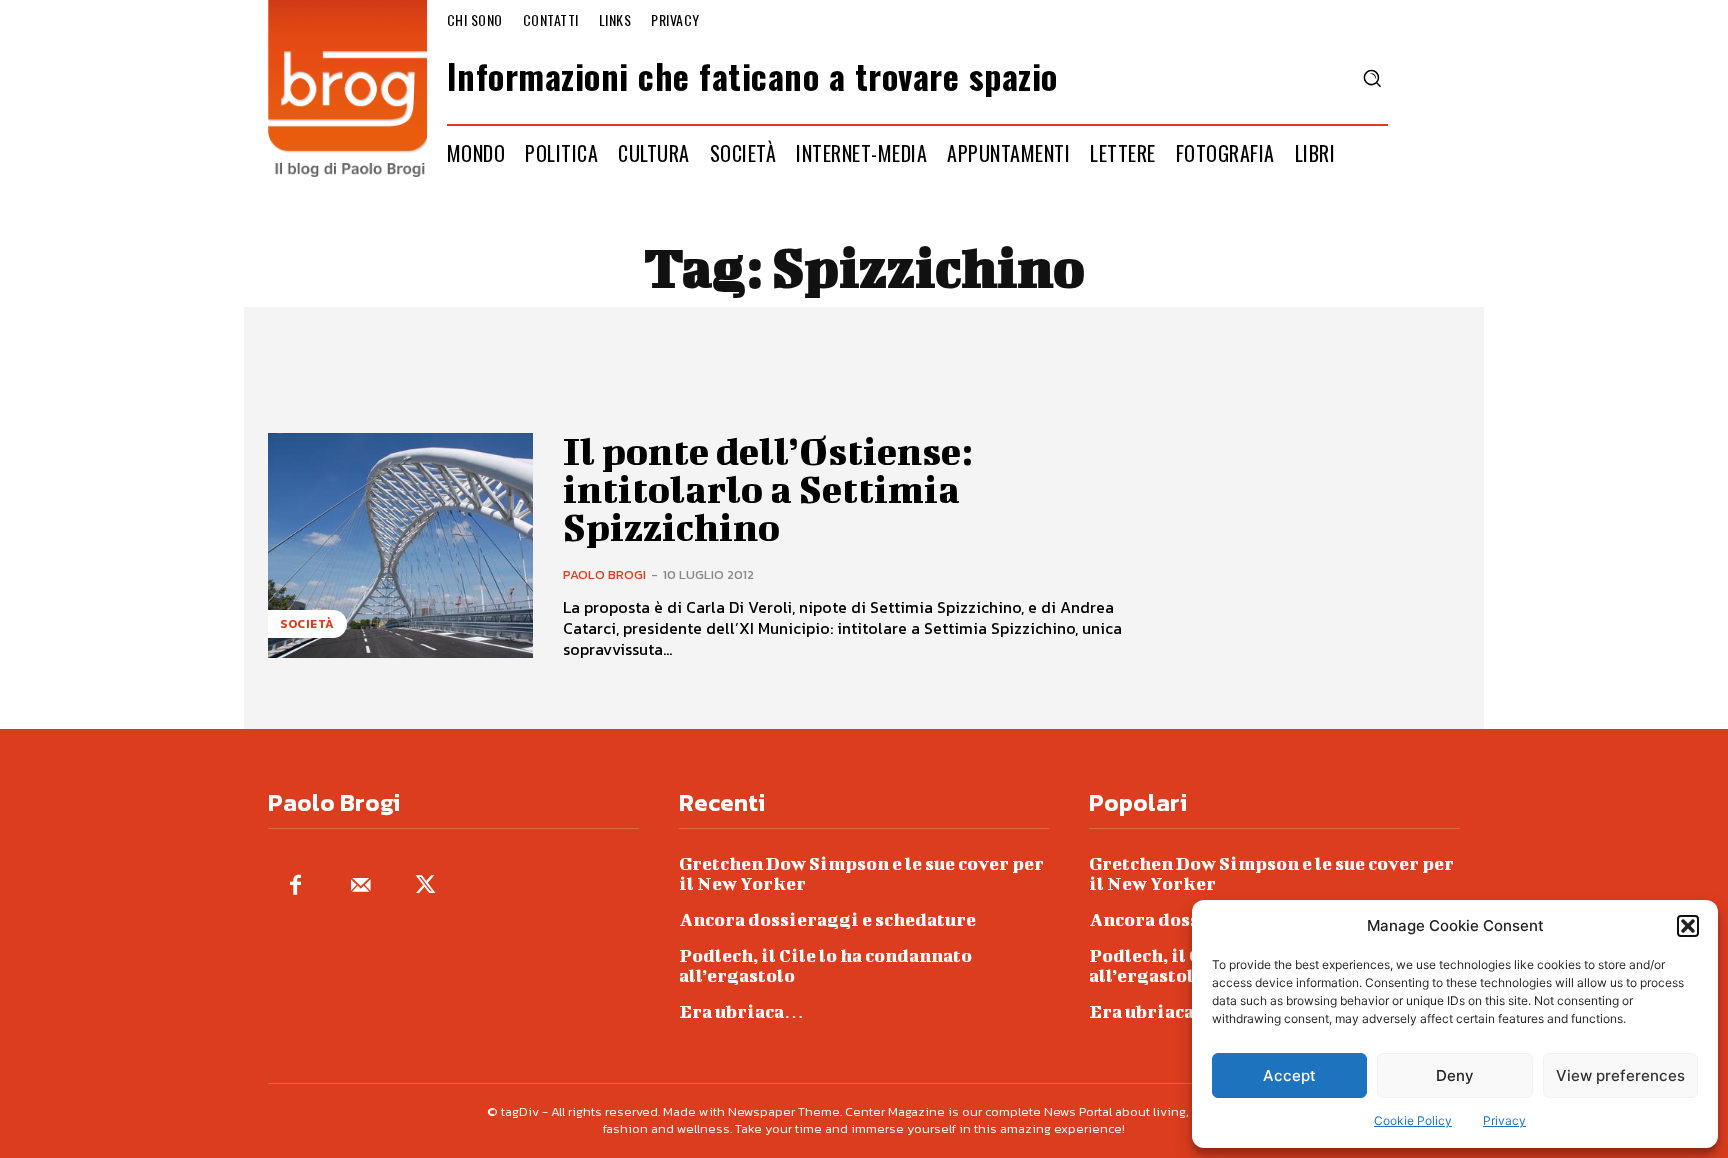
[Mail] (360, 886)
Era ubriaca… (741, 1011)
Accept (1289, 1075)
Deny (1455, 1075)
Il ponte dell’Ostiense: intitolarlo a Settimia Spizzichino (768, 489)
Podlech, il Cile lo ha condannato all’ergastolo (825, 965)
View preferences (1620, 1075)
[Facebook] (295, 886)
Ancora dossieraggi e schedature (827, 919)
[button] (1688, 926)
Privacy (1504, 1120)
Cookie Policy (1413, 1120)
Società (307, 624)
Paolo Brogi (604, 574)
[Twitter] (425, 886)
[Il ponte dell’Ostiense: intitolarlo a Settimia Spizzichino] (400, 545)
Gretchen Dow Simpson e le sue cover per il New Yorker (861, 873)
